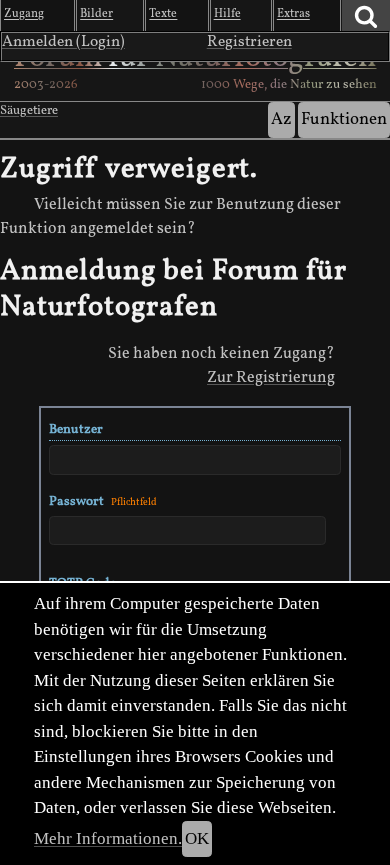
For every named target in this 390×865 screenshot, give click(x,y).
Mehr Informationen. (108, 838)
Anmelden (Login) (63, 42)
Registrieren (249, 42)
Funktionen (344, 119)
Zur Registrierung (271, 378)
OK (197, 838)
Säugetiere (29, 111)
